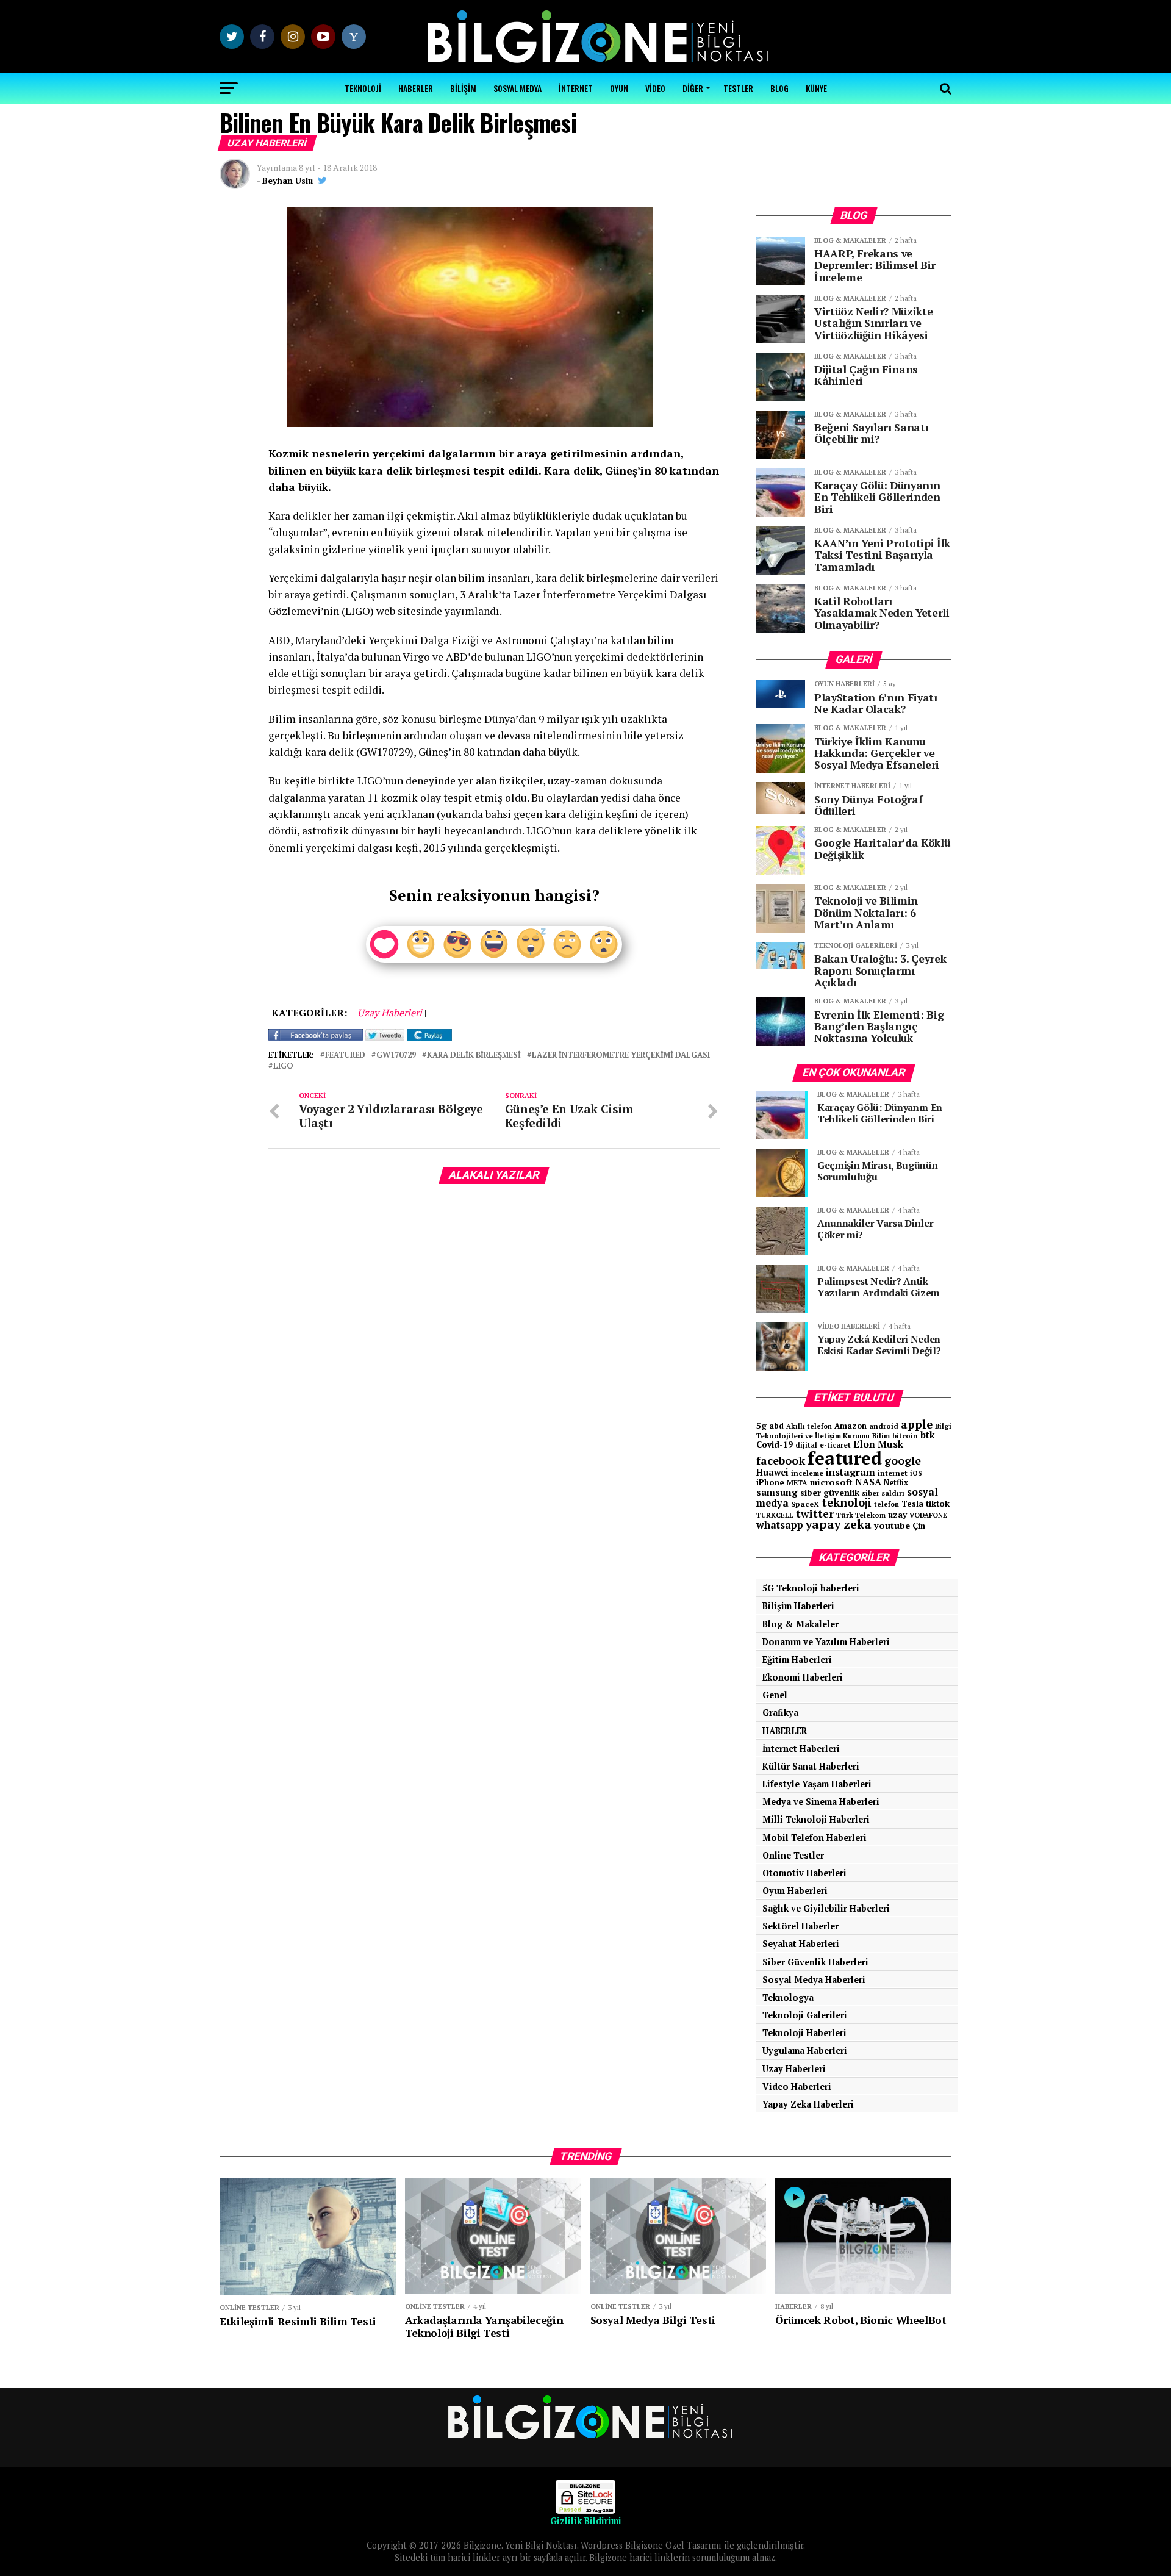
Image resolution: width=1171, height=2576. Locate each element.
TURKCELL (775, 1515)
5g (761, 1425)
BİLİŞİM (463, 88)
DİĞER (693, 88)
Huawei (772, 1472)
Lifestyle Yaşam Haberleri (817, 1784)
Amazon (850, 1426)
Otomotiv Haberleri (804, 1873)
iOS (916, 1473)
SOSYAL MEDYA (517, 88)
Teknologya (788, 1997)
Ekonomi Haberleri (803, 1677)
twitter (815, 1514)
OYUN (619, 88)
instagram (850, 1472)
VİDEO (655, 88)
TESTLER (738, 88)
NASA (868, 1482)
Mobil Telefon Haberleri (815, 1838)
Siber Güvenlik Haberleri (815, 1962)
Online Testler (793, 1855)
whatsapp (780, 1525)
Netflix (896, 1483)
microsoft (831, 1482)
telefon (886, 1504)
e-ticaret (835, 1445)
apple (917, 1424)
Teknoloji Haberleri (804, 2033)
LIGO (283, 1067)
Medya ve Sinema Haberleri (821, 1802)
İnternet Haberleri (801, 1749)
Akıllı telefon (809, 1426)
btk (928, 1435)
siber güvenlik (830, 1492)
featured (345, 1056)
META (797, 1483)
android (884, 1426)
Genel (775, 1695)
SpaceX (805, 1504)
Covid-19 (775, 1444)
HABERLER (416, 88)
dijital (806, 1445)
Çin (919, 1526)
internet (893, 1473)
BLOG (779, 88)
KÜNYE (816, 88)
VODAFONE (928, 1515)
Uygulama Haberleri (805, 2050)
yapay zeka (839, 1524)
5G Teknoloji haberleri (811, 1588)
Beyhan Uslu (288, 180)
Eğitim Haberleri (797, 1659)
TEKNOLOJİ (363, 88)
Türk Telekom (861, 1515)
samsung (777, 1492)
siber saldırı (883, 1493)
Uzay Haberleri (794, 2069)
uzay (897, 1515)
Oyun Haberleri (795, 1891)
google (903, 1460)
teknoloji (847, 1502)
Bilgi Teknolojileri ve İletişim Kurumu (854, 1431)
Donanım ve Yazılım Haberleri (826, 1642)
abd (776, 1426)
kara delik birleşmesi (474, 1056)
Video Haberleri (797, 2086)
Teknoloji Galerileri (805, 2015)
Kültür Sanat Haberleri (811, 1766)
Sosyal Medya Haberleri (814, 1980)
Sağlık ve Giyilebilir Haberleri (826, 1908)
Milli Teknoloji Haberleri (816, 1819)
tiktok (938, 1503)
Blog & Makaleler (800, 1624)
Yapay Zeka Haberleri (808, 2104)
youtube (892, 1525)
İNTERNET (576, 88)
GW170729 (396, 1056)
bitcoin (905, 1436)
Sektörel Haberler (800, 1926)
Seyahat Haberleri (801, 1944)
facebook (781, 1460)
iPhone (770, 1483)
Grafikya (780, 1713)
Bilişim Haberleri (798, 1606)
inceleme (807, 1473)
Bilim (881, 1436)
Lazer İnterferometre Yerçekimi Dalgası (621, 1056)
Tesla (912, 1504)
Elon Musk (878, 1444)
